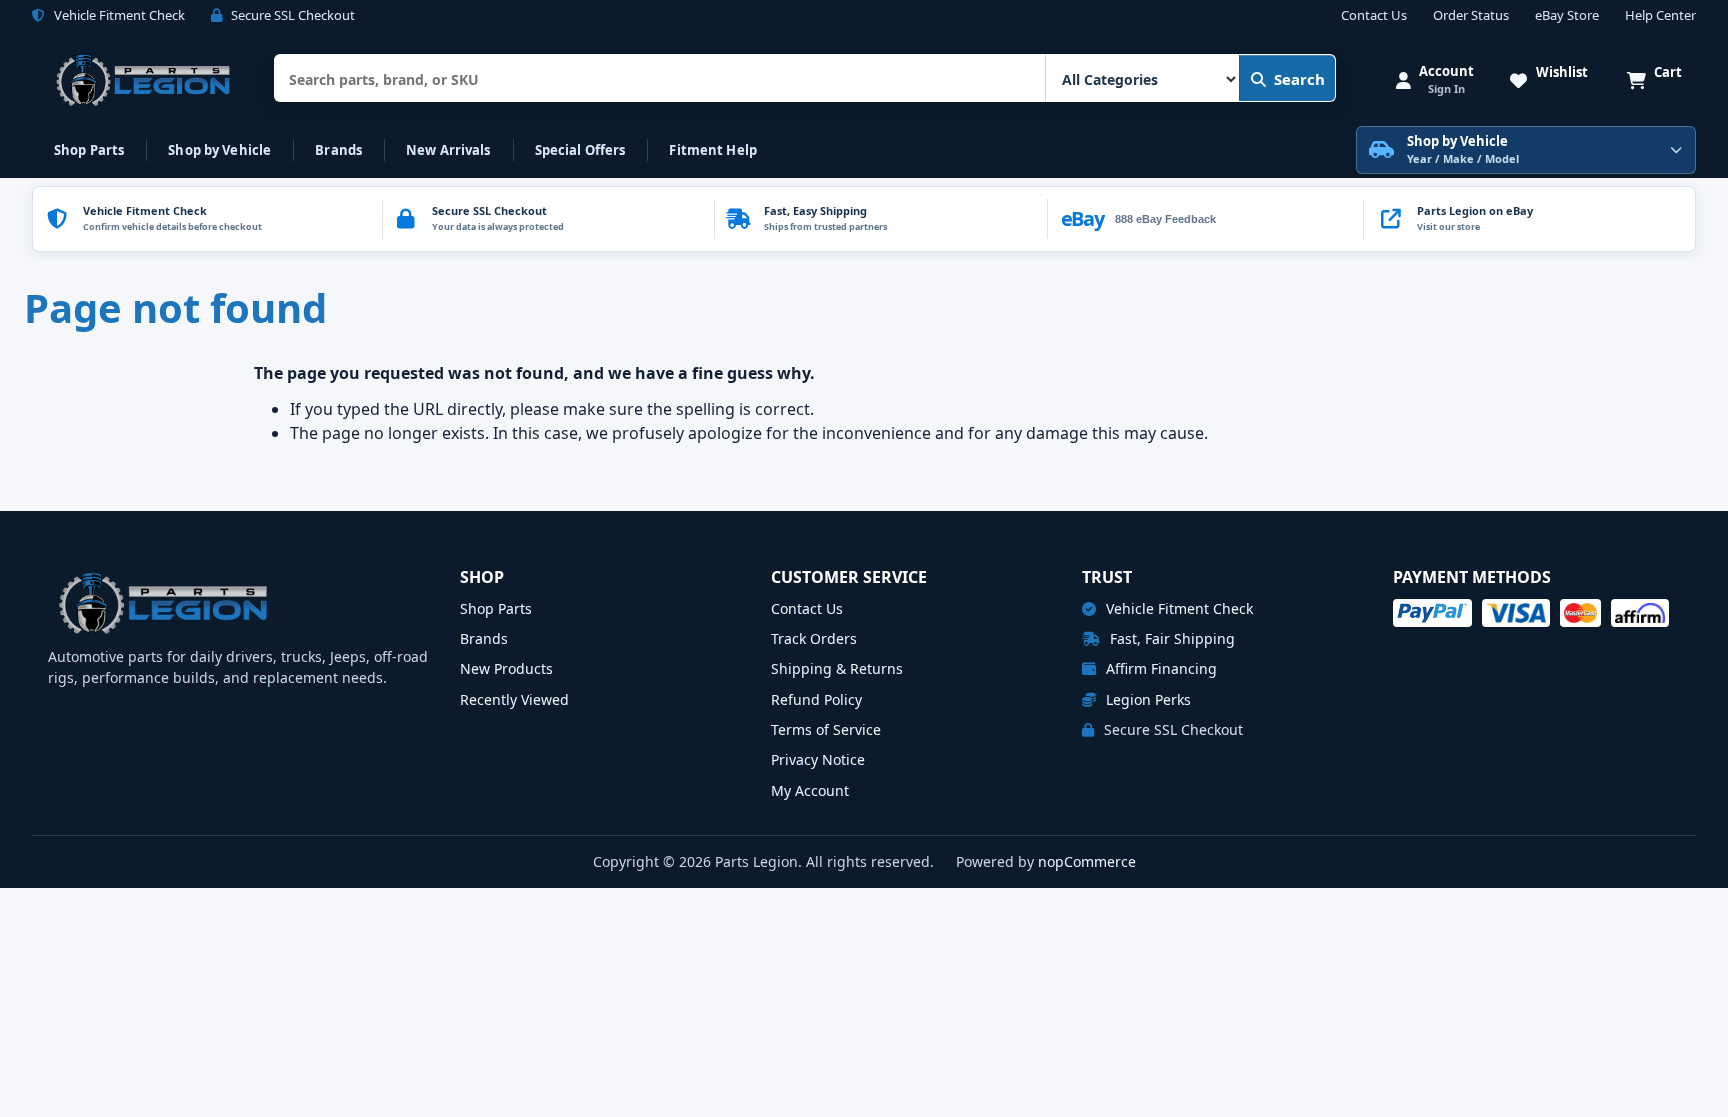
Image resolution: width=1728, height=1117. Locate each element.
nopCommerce (1087, 861)
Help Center (1660, 16)
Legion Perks (1146, 699)
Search (1299, 79)
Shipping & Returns (837, 668)
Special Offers (580, 150)
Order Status (1471, 16)
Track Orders (814, 638)
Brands (338, 150)
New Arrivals (448, 150)
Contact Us (1374, 16)
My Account (810, 790)
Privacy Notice (818, 759)
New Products (506, 668)
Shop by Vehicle (219, 150)
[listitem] (1529, 219)
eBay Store (1567, 16)
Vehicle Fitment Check (1177, 608)
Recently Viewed (514, 699)
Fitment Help (713, 150)
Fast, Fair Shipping (1170, 638)
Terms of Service (826, 729)
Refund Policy (816, 699)
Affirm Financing (1159, 668)
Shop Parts (89, 150)
